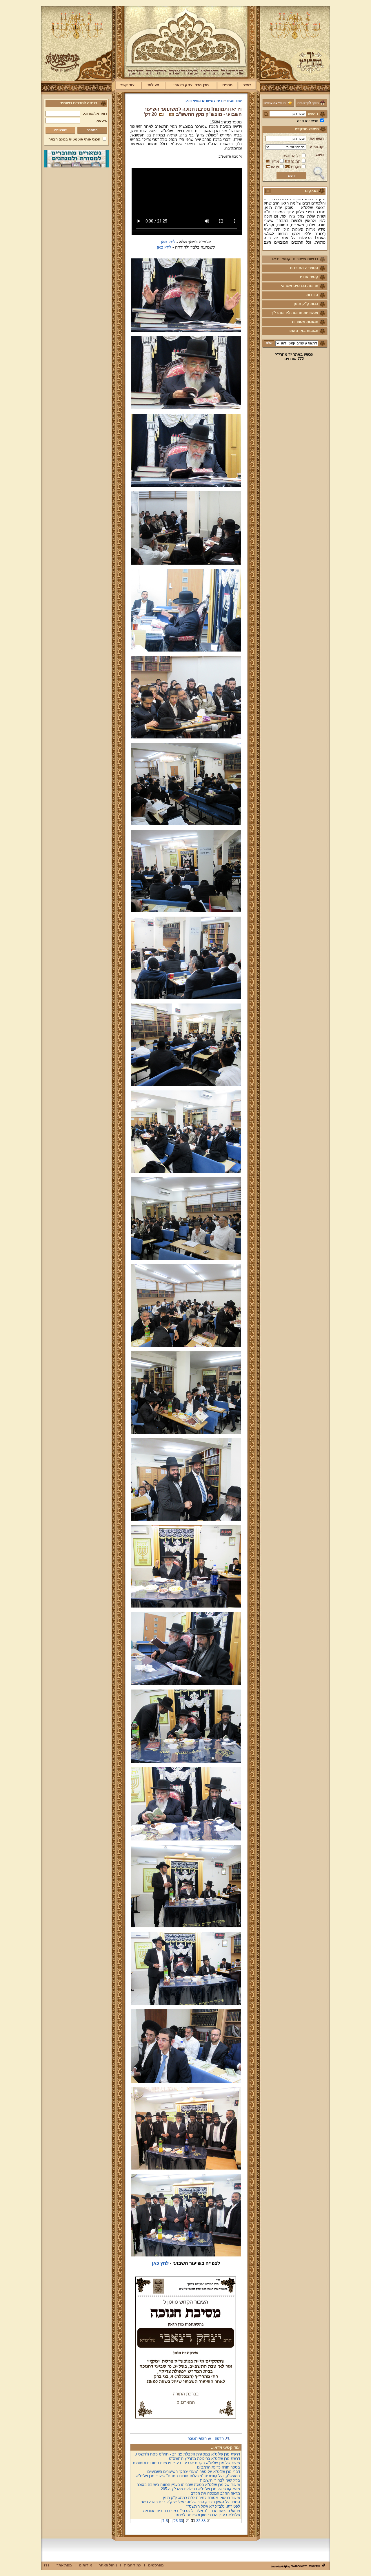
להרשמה (60, 130)
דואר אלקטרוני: (95, 114)
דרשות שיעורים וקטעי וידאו (295, 259)
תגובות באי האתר (303, 331)
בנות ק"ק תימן (306, 304)
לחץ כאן (161, 2263)
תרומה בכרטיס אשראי (300, 286)
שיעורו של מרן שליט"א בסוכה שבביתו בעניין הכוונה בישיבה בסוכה (188, 2485)
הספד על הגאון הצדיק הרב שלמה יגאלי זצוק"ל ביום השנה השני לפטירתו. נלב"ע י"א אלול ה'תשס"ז (190, 2504)
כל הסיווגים (292, 156)
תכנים (227, 85)
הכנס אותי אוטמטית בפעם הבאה (74, 139)
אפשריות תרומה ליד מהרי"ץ (295, 313)
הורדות (312, 295)
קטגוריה (317, 147)
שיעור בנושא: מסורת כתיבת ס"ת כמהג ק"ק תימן (201, 2498)
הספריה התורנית (304, 268)
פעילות (153, 85)
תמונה (296, 162)
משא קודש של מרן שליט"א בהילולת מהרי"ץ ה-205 (200, 2489)
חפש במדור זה (308, 121)
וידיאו (275, 167)
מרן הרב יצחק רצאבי (191, 85)
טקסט (296, 167)
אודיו (275, 162)
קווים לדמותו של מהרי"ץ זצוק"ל (299, 243)
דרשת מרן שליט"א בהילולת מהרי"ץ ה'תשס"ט (204, 2459)
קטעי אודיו (309, 277)
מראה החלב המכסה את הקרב (215, 2493)
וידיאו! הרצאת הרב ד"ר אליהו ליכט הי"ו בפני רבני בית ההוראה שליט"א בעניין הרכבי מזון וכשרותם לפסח (192, 2513)
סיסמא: (101, 121)
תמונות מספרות (305, 322)
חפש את (317, 139)
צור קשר (127, 85)
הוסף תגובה (197, 2438)
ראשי (247, 85)
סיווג (320, 155)
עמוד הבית (234, 101)
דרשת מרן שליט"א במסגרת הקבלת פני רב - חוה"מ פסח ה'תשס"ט (187, 2454)
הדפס (219, 2438)
